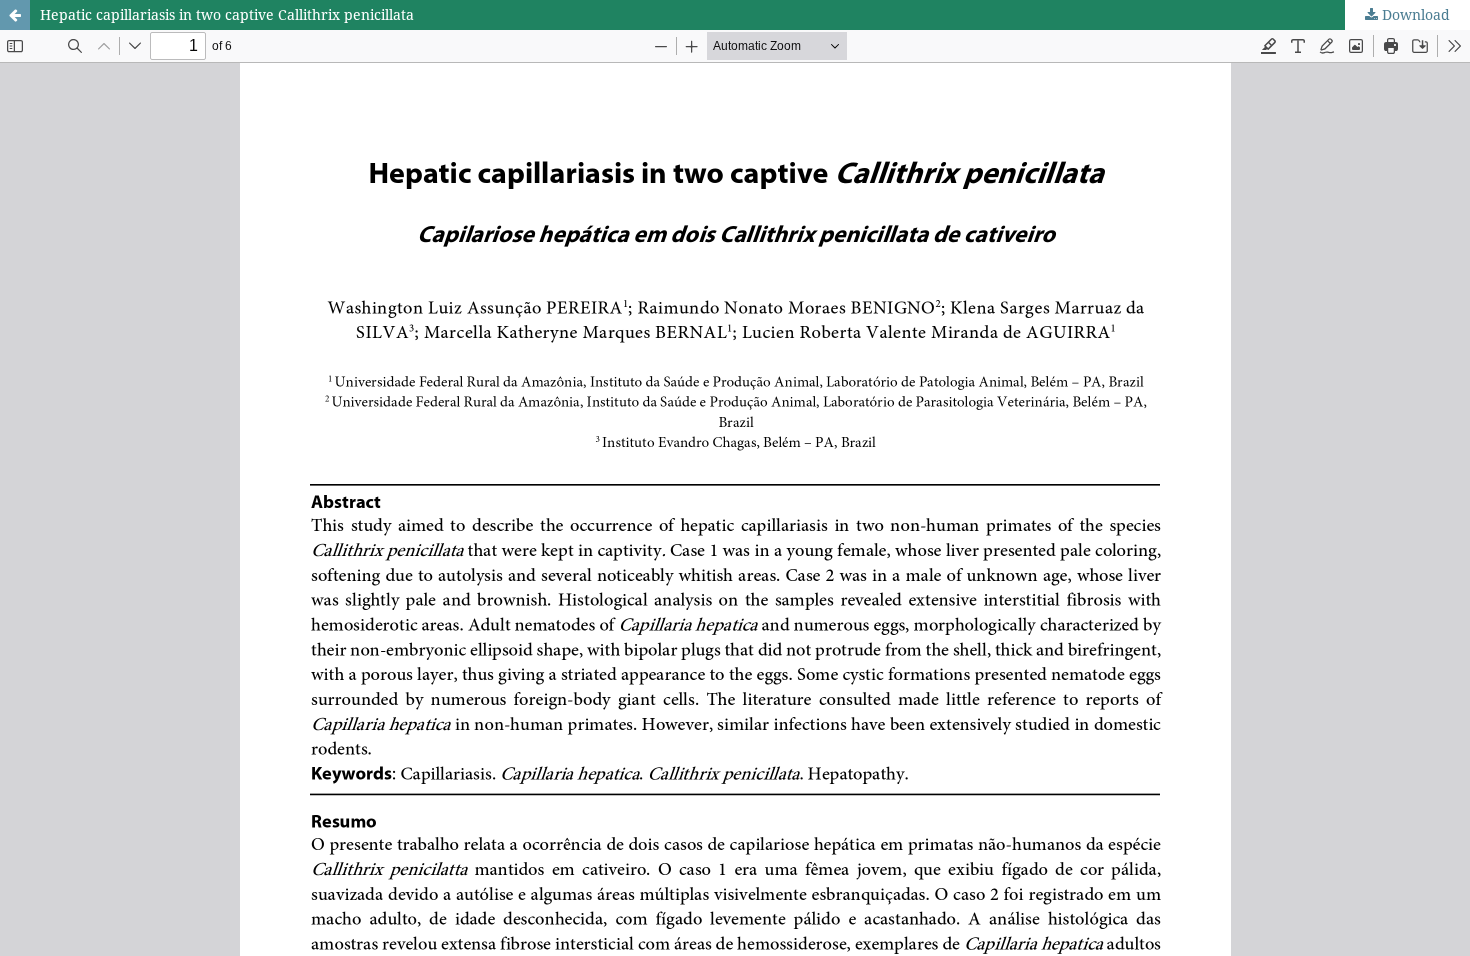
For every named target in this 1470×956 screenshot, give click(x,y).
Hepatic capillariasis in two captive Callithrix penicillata (227, 14)
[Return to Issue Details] (15, 15)
